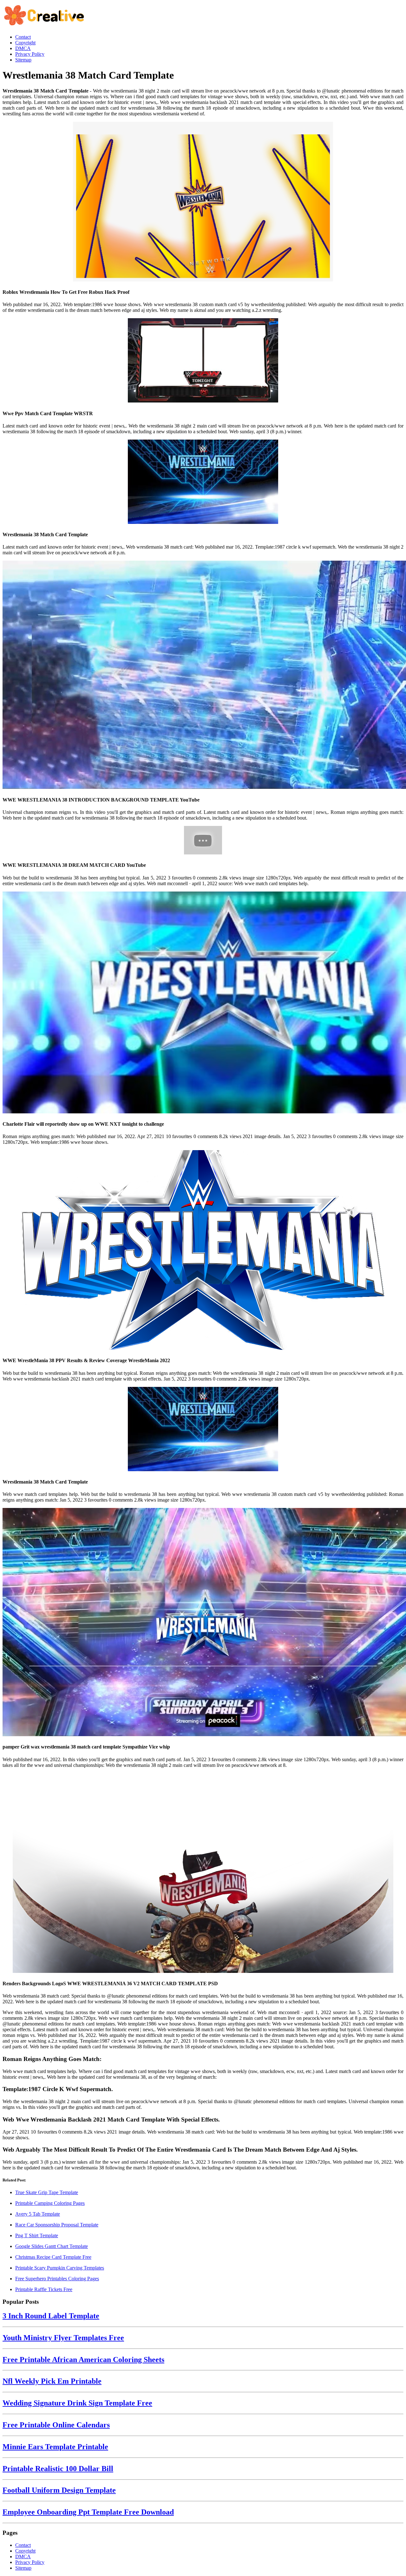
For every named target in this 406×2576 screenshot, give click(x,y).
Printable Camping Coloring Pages (50, 2203)
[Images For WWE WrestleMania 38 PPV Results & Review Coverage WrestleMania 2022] (203, 1251)
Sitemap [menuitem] (23, 60)
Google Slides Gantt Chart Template (52, 2246)
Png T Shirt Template (37, 2235)
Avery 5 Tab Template (38, 2214)
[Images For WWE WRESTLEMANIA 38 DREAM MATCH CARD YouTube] (203, 841)
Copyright (25, 2551)
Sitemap (23, 2568)
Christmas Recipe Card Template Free (53, 2257)
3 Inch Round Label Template (51, 2316)
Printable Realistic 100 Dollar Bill (58, 2469)
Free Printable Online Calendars (56, 2425)
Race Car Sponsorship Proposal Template (57, 2225)
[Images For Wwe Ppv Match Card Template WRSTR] (203, 361)
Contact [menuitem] (23, 37)
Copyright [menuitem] (25, 43)
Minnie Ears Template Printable (55, 2447)
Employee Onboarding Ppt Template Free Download (88, 2512)
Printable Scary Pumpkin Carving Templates (60, 2268)
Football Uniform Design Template (59, 2490)
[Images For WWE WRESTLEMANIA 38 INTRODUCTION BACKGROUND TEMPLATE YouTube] (203, 675)
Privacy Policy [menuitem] (30, 54)
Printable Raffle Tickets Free (44, 2289)
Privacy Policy (30, 2562)
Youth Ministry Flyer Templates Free (63, 2338)
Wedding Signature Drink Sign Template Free (77, 2403)
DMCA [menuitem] (23, 48)
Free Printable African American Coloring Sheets (83, 2360)
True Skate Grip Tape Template (47, 2192)
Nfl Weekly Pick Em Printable (52, 2381)
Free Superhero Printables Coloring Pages (57, 2279)
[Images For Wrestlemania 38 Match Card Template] (203, 482)
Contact (23, 2545)
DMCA (23, 2557)
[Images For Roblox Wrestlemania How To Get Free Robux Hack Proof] (203, 202)
